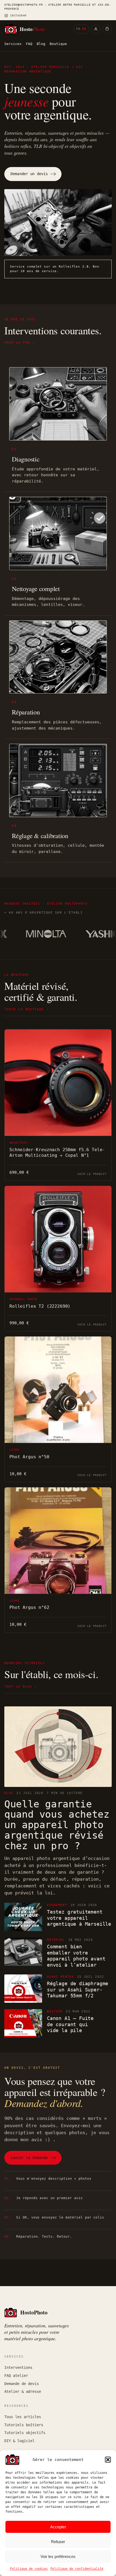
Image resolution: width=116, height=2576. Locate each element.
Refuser (58, 2542)
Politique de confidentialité (77, 2569)
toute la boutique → (26, 1009)
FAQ (29, 44)
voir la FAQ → (19, 343)
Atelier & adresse (23, 2391)
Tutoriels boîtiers (24, 2425)
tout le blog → (21, 1687)
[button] (108, 2460)
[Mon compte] (96, 29)
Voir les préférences (58, 2556)
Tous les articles (23, 2417)
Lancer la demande (29, 2158)
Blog (41, 44)
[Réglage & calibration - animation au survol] (58, 780)
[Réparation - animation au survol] (58, 657)
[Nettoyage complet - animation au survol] (58, 533)
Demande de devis (22, 2384)
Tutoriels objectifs (25, 2433)
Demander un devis (29, 174)
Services (13, 44)
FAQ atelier (16, 2376)
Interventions (18, 2367)
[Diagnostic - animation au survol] (58, 404)
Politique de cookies (29, 2569)
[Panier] (107, 29)
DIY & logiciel (19, 2441)
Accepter (58, 2527)
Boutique (58, 44)
